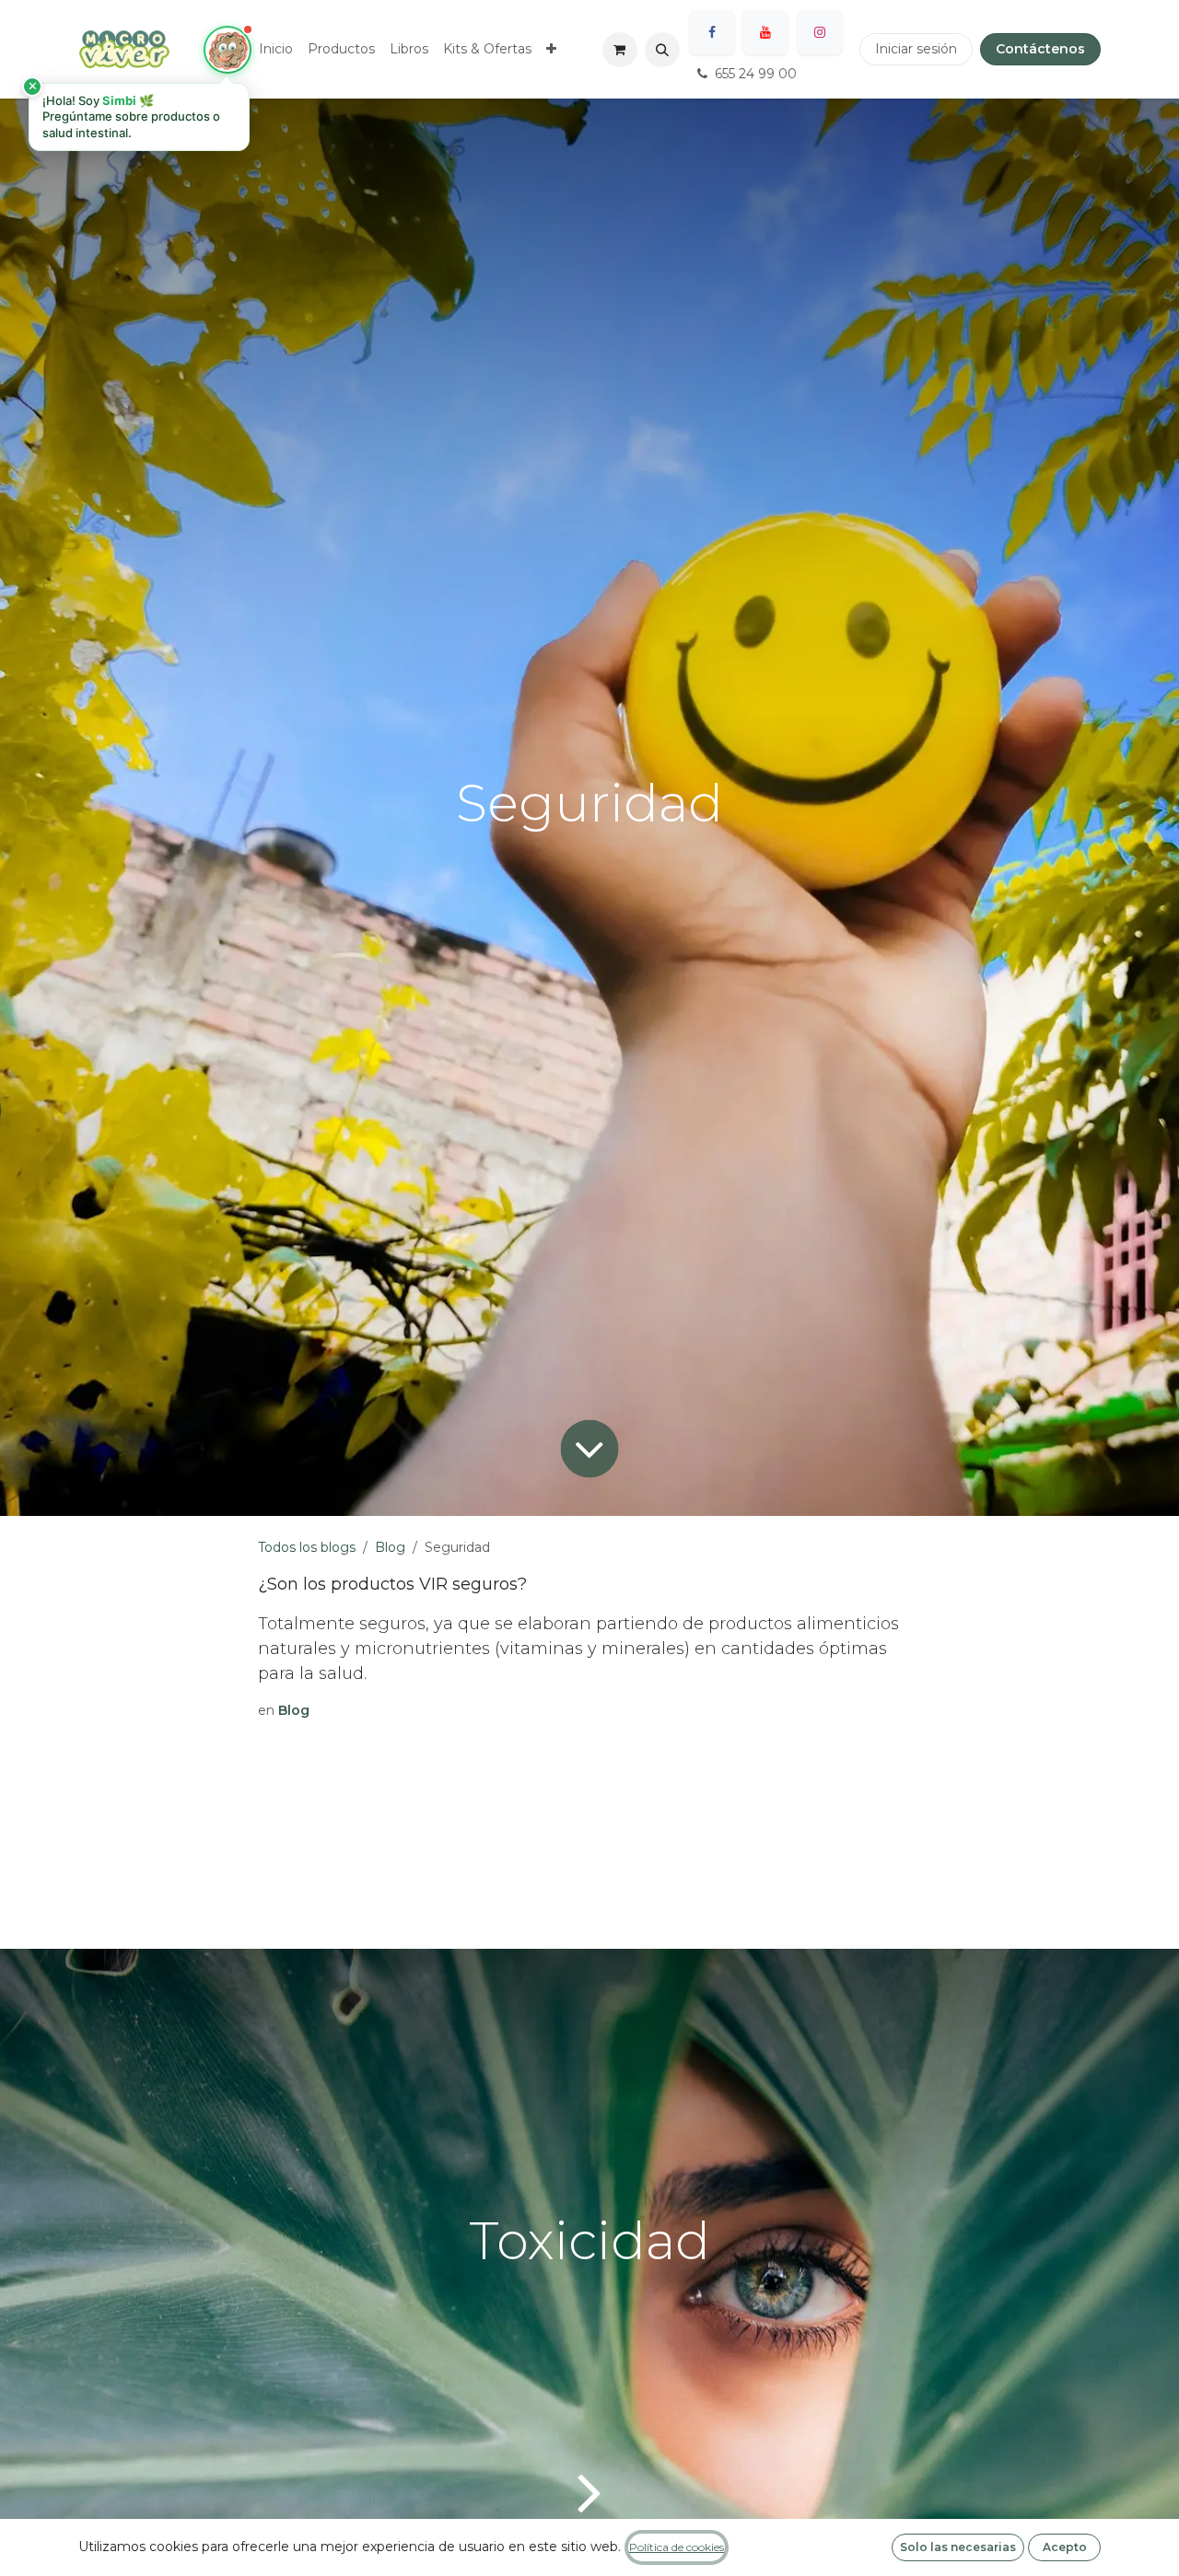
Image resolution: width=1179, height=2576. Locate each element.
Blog (390, 1547)
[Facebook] (712, 32)
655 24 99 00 (756, 74)
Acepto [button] (1065, 2547)
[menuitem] (276, 49)
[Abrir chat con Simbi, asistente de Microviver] (228, 50)
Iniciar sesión (916, 49)
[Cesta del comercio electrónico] (620, 50)
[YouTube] (765, 32)
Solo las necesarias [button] (958, 2547)
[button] (662, 50)
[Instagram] (820, 32)
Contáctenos (1040, 49)
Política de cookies (677, 2547)
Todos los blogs (307, 1547)
